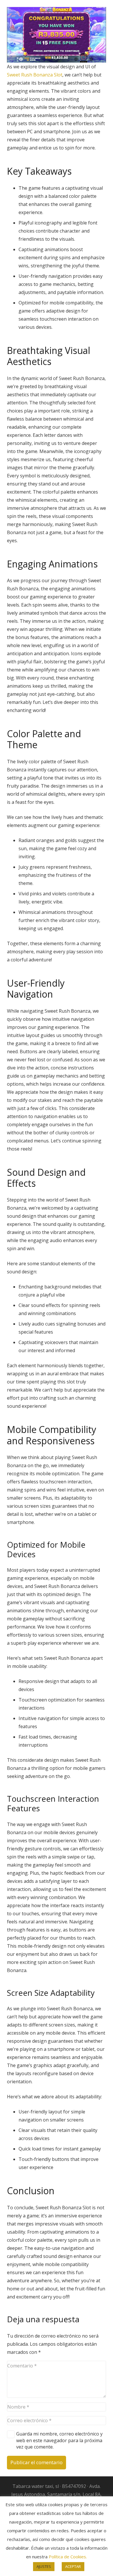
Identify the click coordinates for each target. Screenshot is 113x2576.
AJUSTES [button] (44, 2566)
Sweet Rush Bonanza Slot (35, 75)
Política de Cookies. (68, 2557)
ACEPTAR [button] (73, 2566)
